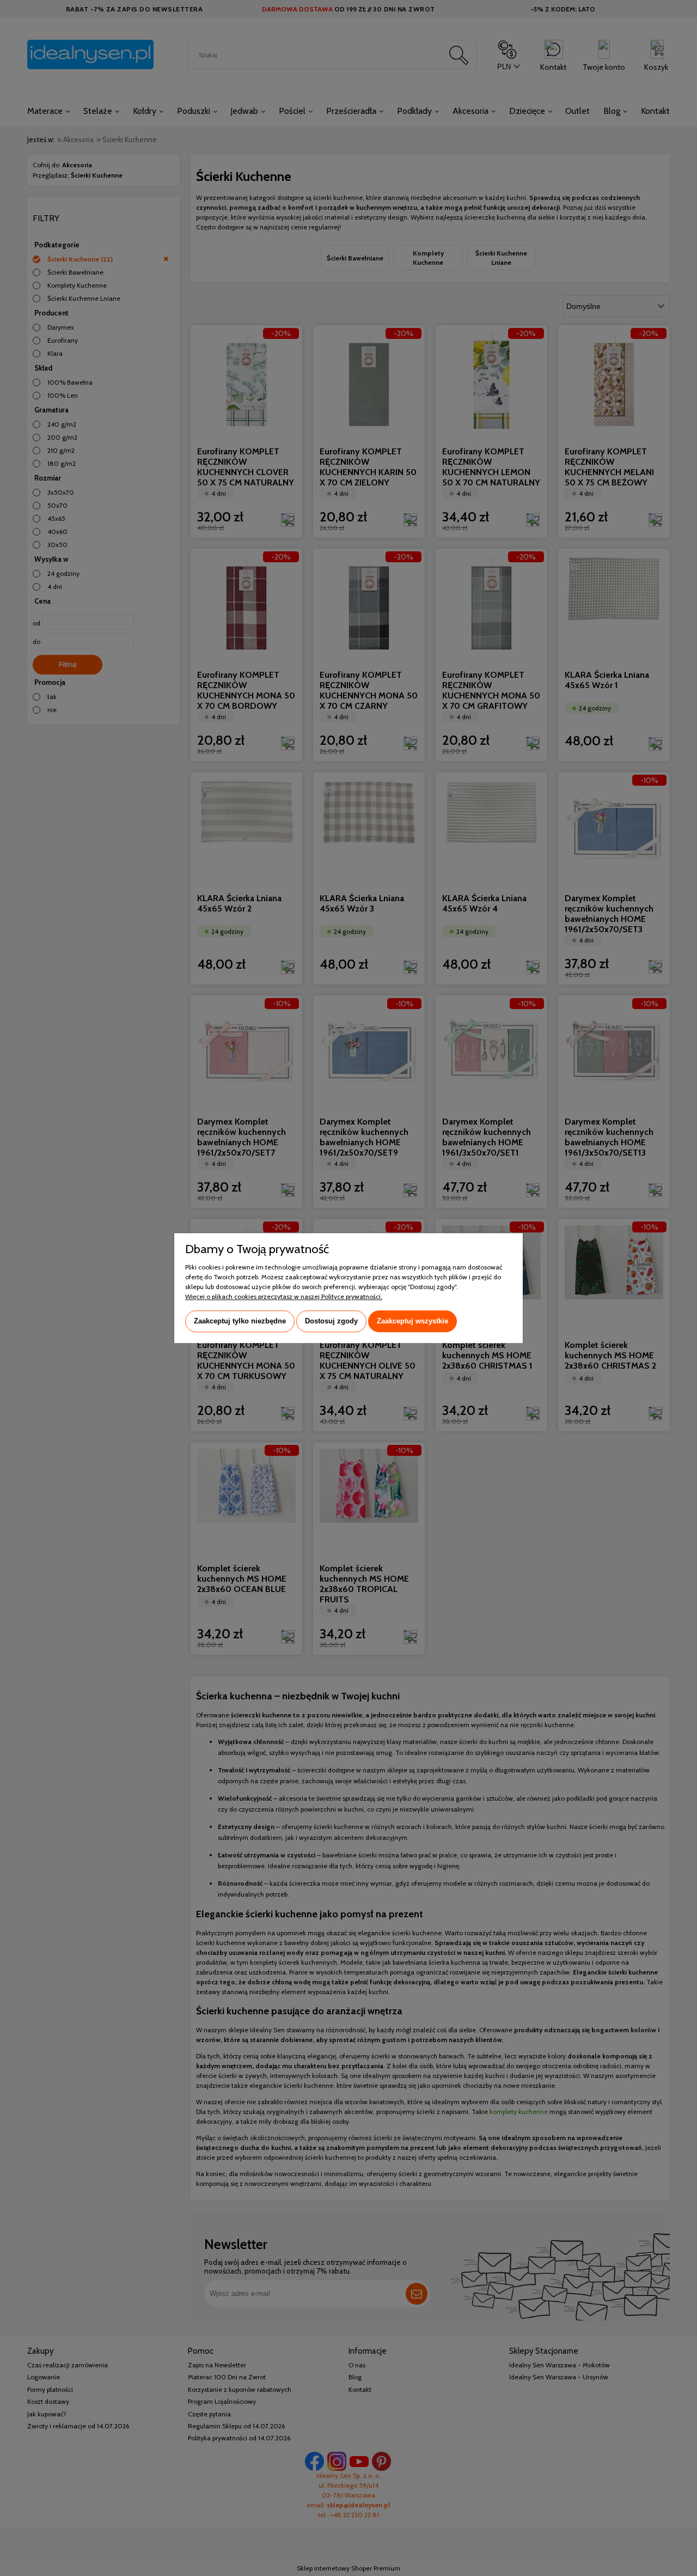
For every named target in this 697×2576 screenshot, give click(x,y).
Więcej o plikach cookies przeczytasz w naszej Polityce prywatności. (284, 1296)
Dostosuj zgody (331, 1321)
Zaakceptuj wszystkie (412, 1321)
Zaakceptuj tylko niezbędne (240, 1321)
